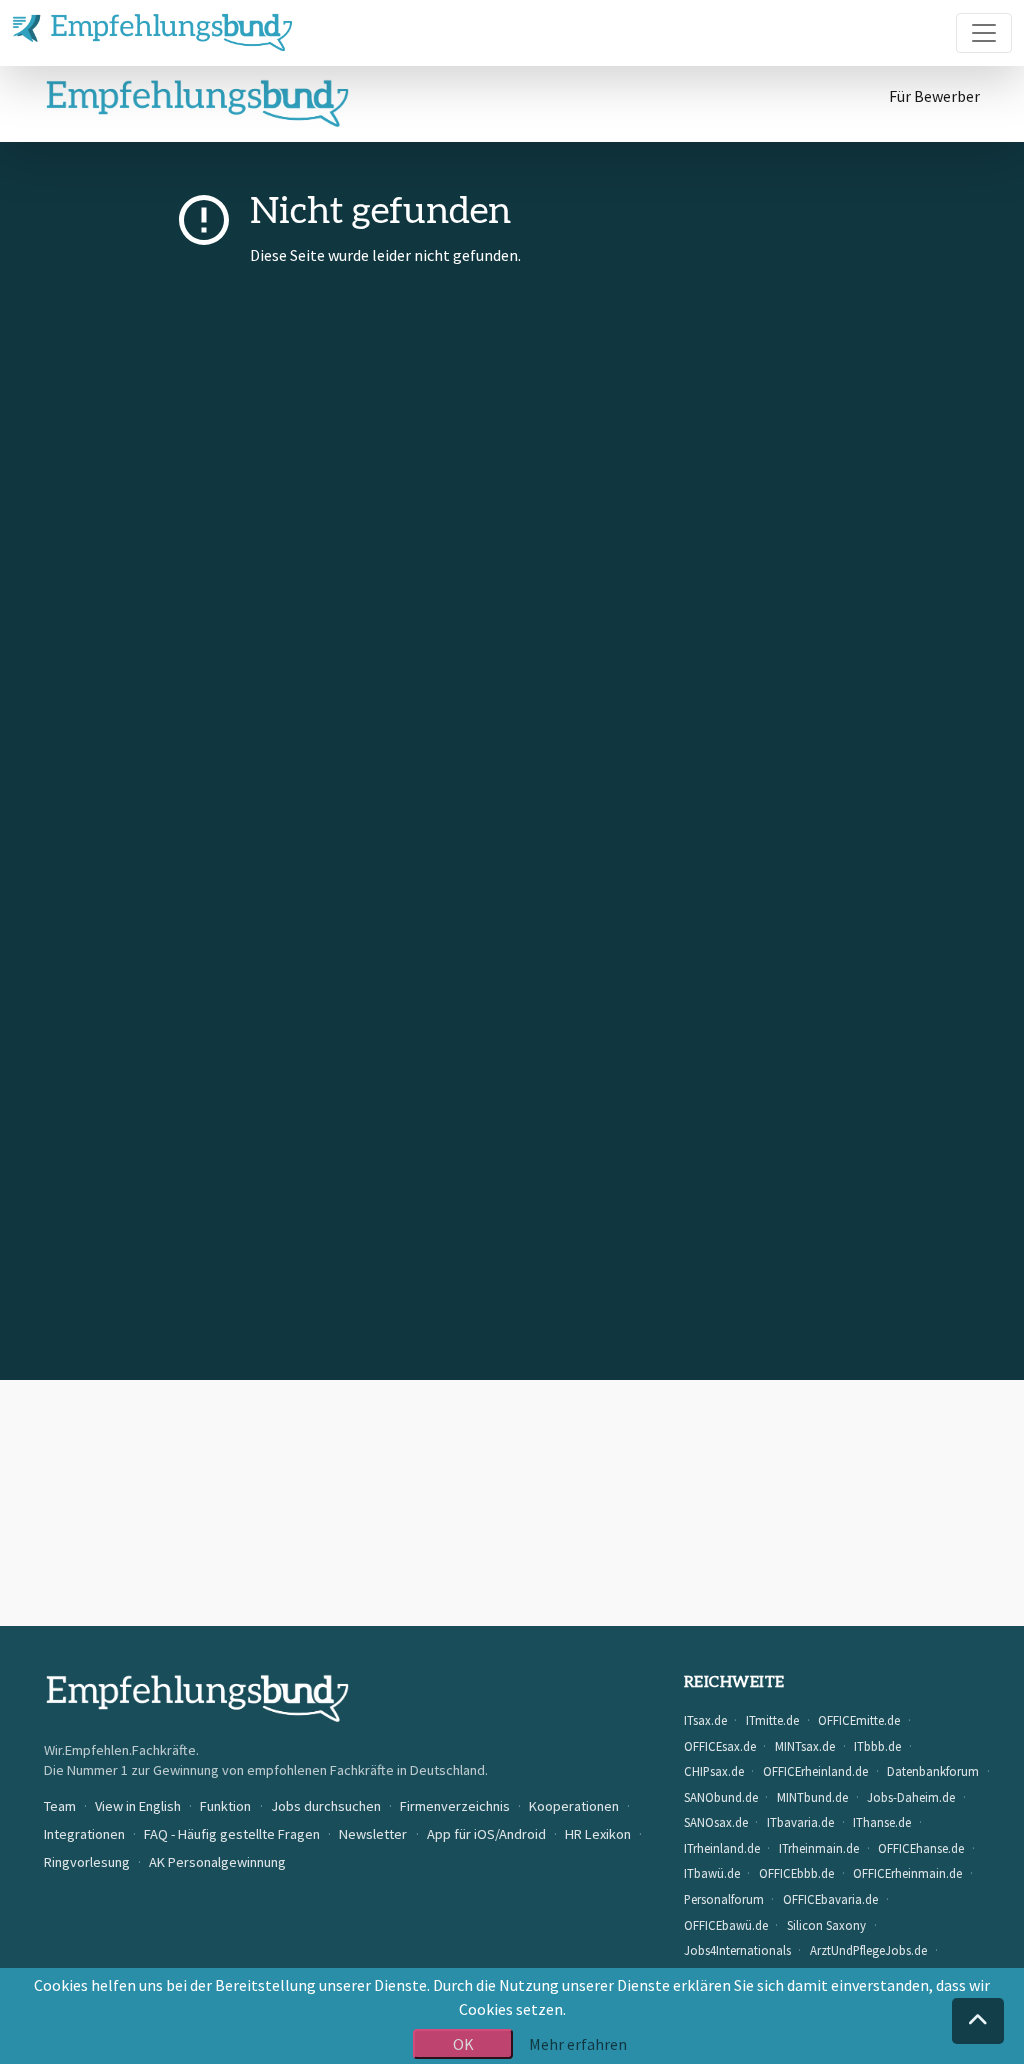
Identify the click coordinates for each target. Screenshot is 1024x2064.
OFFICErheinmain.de (907, 1873)
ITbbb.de (877, 1746)
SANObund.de (721, 1797)
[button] (978, 2021)
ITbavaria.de (800, 1822)
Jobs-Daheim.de (911, 1797)
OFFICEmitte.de (859, 1720)
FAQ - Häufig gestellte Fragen (475, 1526)
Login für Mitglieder (122, 1478)
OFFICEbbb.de (796, 1873)
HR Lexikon (598, 1834)
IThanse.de (882, 1822)
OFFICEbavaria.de (830, 1899)
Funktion (225, 1806)
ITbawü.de (712, 1873)
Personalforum (724, 1899)
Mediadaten (414, 1478)
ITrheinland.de (722, 1848)
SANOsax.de (716, 1822)
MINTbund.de (812, 1797)
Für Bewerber (934, 96)
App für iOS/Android (441, 1574)
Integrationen (84, 1834)
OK (463, 2044)
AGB (68, 1550)
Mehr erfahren (578, 2044)
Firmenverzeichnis (455, 1806)
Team (60, 1806)
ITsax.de (705, 1720)
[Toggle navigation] (984, 33)
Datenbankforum (933, 1771)
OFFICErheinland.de (815, 1771)
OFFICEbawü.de (726, 1925)
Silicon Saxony (826, 1925)
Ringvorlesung (87, 1862)
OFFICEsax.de (720, 1746)
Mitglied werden (109, 1502)
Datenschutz (98, 1574)
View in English (138, 1806)
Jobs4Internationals (737, 1950)
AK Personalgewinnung (217, 1862)
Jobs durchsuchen (326, 1806)
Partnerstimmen (432, 1502)
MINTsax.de (805, 1746)
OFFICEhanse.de (921, 1848)
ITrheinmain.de (819, 1848)
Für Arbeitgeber (108, 1454)
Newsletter (413, 1550)
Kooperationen (426, 1454)
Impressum (93, 1526)
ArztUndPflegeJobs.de (868, 1950)
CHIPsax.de (714, 1771)
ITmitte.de (772, 1720)
